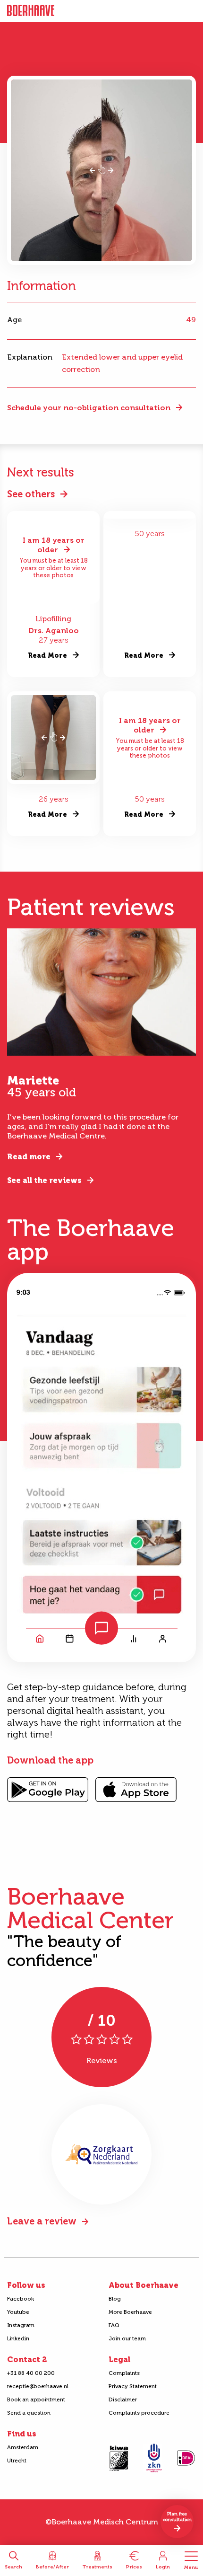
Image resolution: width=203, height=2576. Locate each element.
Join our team (127, 2338)
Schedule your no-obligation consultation (89, 408)
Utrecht (17, 2461)
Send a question (29, 2413)
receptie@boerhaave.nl (38, 2386)
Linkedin (18, 2338)
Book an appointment (36, 2400)
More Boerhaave (130, 2312)
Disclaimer (123, 2400)
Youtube (18, 2312)
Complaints (124, 2373)
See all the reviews (44, 1180)
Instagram (21, 2325)
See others (31, 494)
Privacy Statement (133, 2386)
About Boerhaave (144, 2285)
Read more (29, 1157)
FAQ (114, 2325)
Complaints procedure (139, 2413)
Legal (119, 2360)
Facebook (21, 2299)
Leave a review (42, 2221)
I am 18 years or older (54, 545)
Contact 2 (27, 2360)
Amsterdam (23, 2447)
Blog (115, 2299)
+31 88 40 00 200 (31, 2373)
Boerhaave (31, 11)
